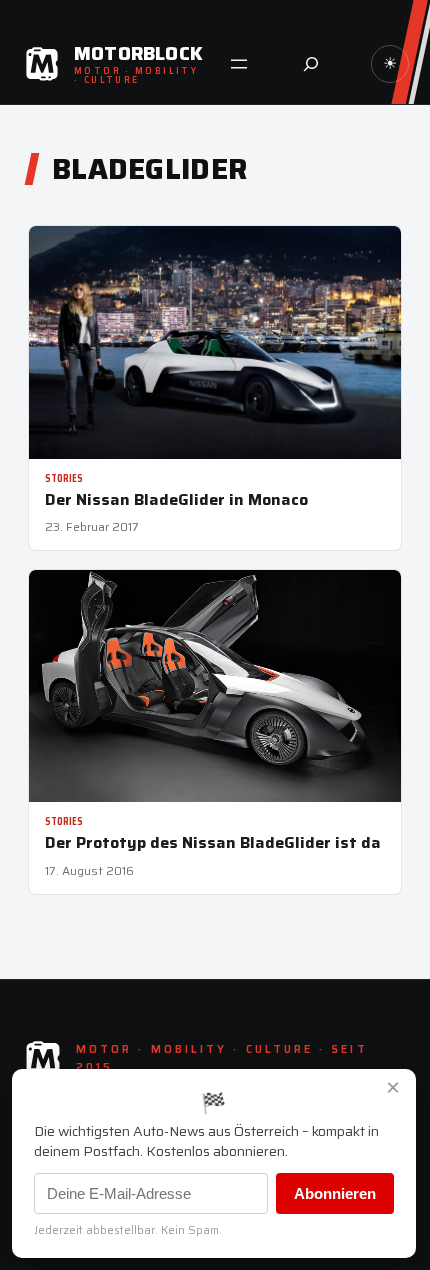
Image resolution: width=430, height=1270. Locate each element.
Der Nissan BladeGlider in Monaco (176, 499)
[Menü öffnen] (239, 64)
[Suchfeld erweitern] (311, 64)
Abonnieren (335, 1193)
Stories (64, 478)
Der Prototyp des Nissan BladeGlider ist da (213, 842)
